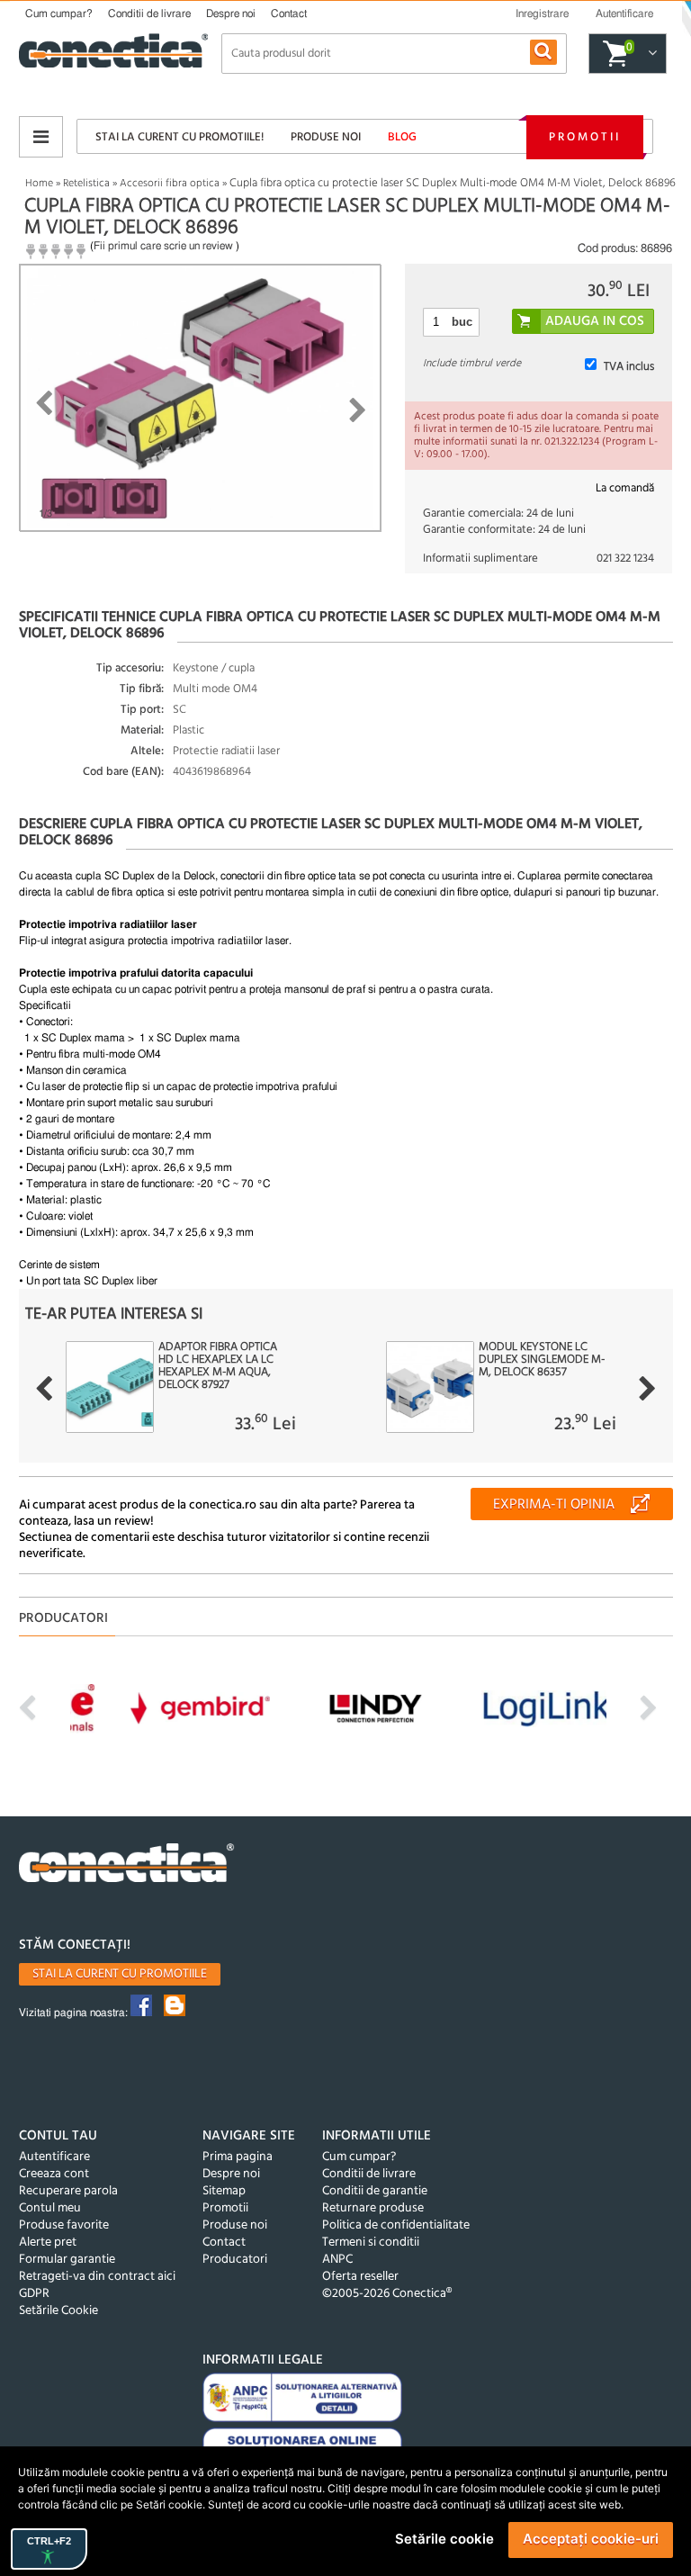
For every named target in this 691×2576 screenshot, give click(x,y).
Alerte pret (48, 2243)
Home (39, 184)
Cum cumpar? (59, 14)
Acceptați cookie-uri (591, 2539)
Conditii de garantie (375, 2191)
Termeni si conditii (371, 2243)
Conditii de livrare (149, 14)
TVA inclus (629, 367)
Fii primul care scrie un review (163, 246)
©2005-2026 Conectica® (387, 2294)
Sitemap (224, 2191)
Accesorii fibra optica (170, 184)
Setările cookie (444, 2539)
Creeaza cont (54, 2174)
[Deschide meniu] (41, 137)
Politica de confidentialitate (396, 2225)
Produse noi (326, 137)
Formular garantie (67, 2260)
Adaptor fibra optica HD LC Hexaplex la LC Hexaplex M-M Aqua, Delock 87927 (218, 1366)
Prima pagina (238, 2157)
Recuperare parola (68, 2191)
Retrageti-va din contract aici (97, 2277)
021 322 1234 (625, 558)
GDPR (34, 2294)
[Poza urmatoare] (358, 410)
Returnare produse (373, 2208)
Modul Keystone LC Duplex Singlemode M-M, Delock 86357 (542, 1360)
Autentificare (54, 2157)
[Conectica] (127, 1865)
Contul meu (50, 2208)
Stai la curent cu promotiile (120, 1974)
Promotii (585, 137)
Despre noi (231, 14)
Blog (402, 137)
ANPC (337, 2260)
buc (462, 322)
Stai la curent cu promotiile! (179, 137)
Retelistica (86, 184)
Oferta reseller (360, 2277)
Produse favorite (64, 2225)
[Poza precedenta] (44, 403)
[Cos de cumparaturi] (650, 54)
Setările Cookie (58, 2311)
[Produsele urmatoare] (647, 1389)
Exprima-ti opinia (554, 1505)
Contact (289, 14)
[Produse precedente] (44, 1389)
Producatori (235, 2260)
